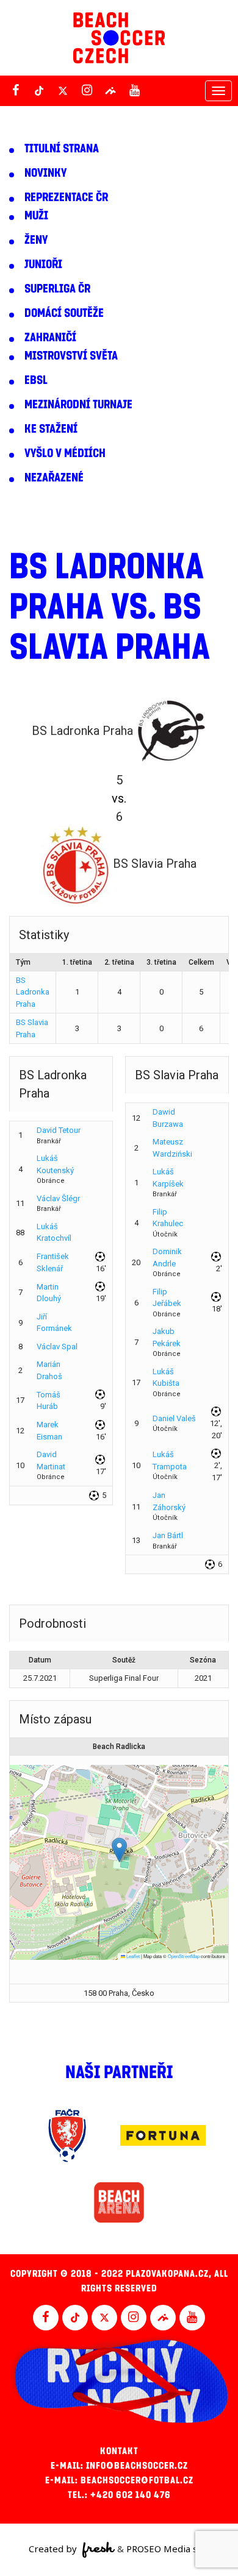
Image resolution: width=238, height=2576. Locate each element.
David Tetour (59, 1130)
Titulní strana (62, 149)
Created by (54, 2549)
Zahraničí (50, 338)
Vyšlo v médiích (65, 453)
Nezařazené (54, 478)
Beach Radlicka (119, 1747)
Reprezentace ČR (66, 197)
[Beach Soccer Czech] (119, 38)
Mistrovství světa (71, 356)
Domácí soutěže (64, 313)
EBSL (36, 380)
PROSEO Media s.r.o (168, 2549)
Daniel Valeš (174, 1418)
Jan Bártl (168, 1535)
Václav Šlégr (58, 1198)
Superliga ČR (57, 289)
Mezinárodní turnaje (78, 405)
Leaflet (132, 1956)
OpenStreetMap (184, 1956)
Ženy (36, 240)
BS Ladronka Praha (33, 992)
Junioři (43, 264)
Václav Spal (57, 1347)
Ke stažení (51, 429)
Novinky (45, 173)
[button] (119, 1850)
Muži (36, 216)
